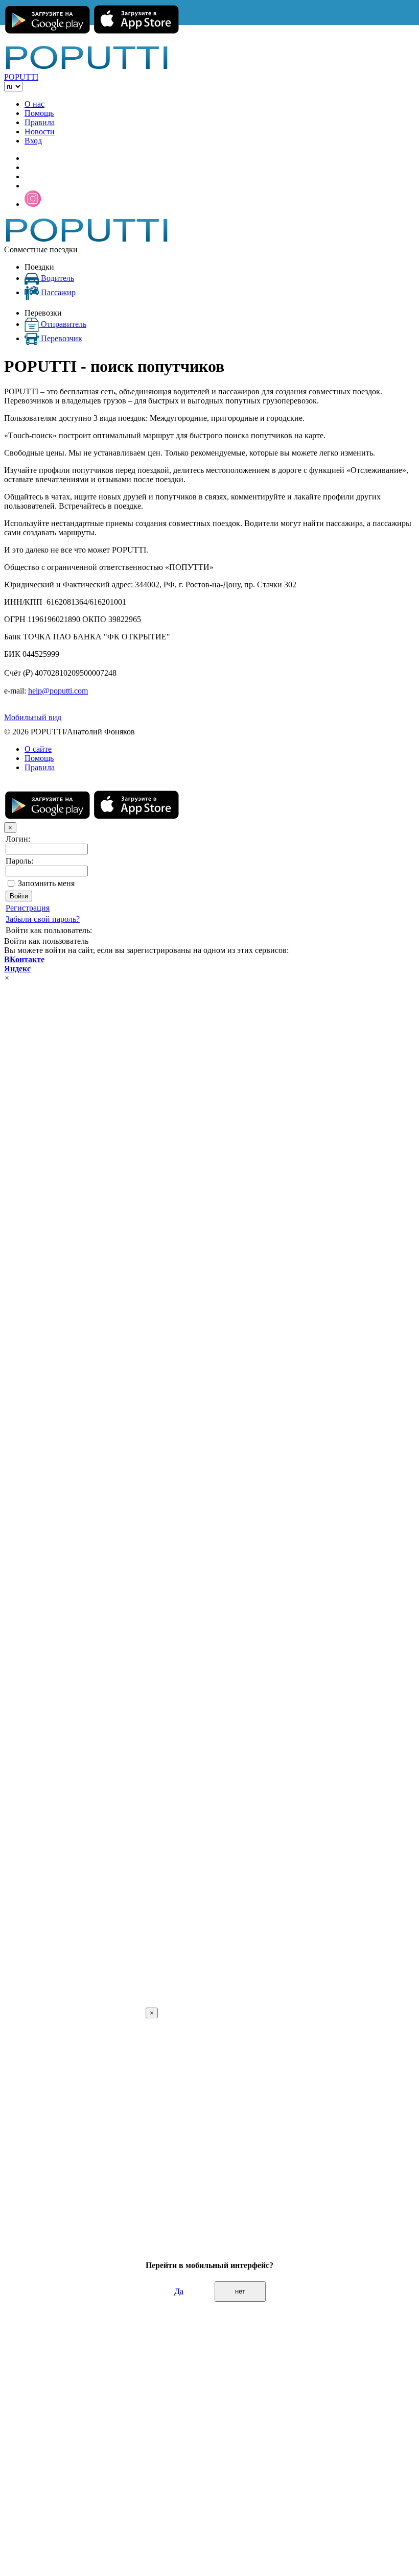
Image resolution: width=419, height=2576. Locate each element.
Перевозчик (62, 338)
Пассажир (58, 292)
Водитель (57, 278)
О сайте (38, 749)
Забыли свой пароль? (43, 919)
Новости (40, 132)
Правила (40, 122)
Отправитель (64, 324)
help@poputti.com (58, 691)
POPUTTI (21, 77)
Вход (33, 141)
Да (179, 2291)
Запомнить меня (46, 883)
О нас (34, 104)
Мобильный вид (33, 717)
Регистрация (28, 908)
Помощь (39, 113)
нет (240, 2291)
